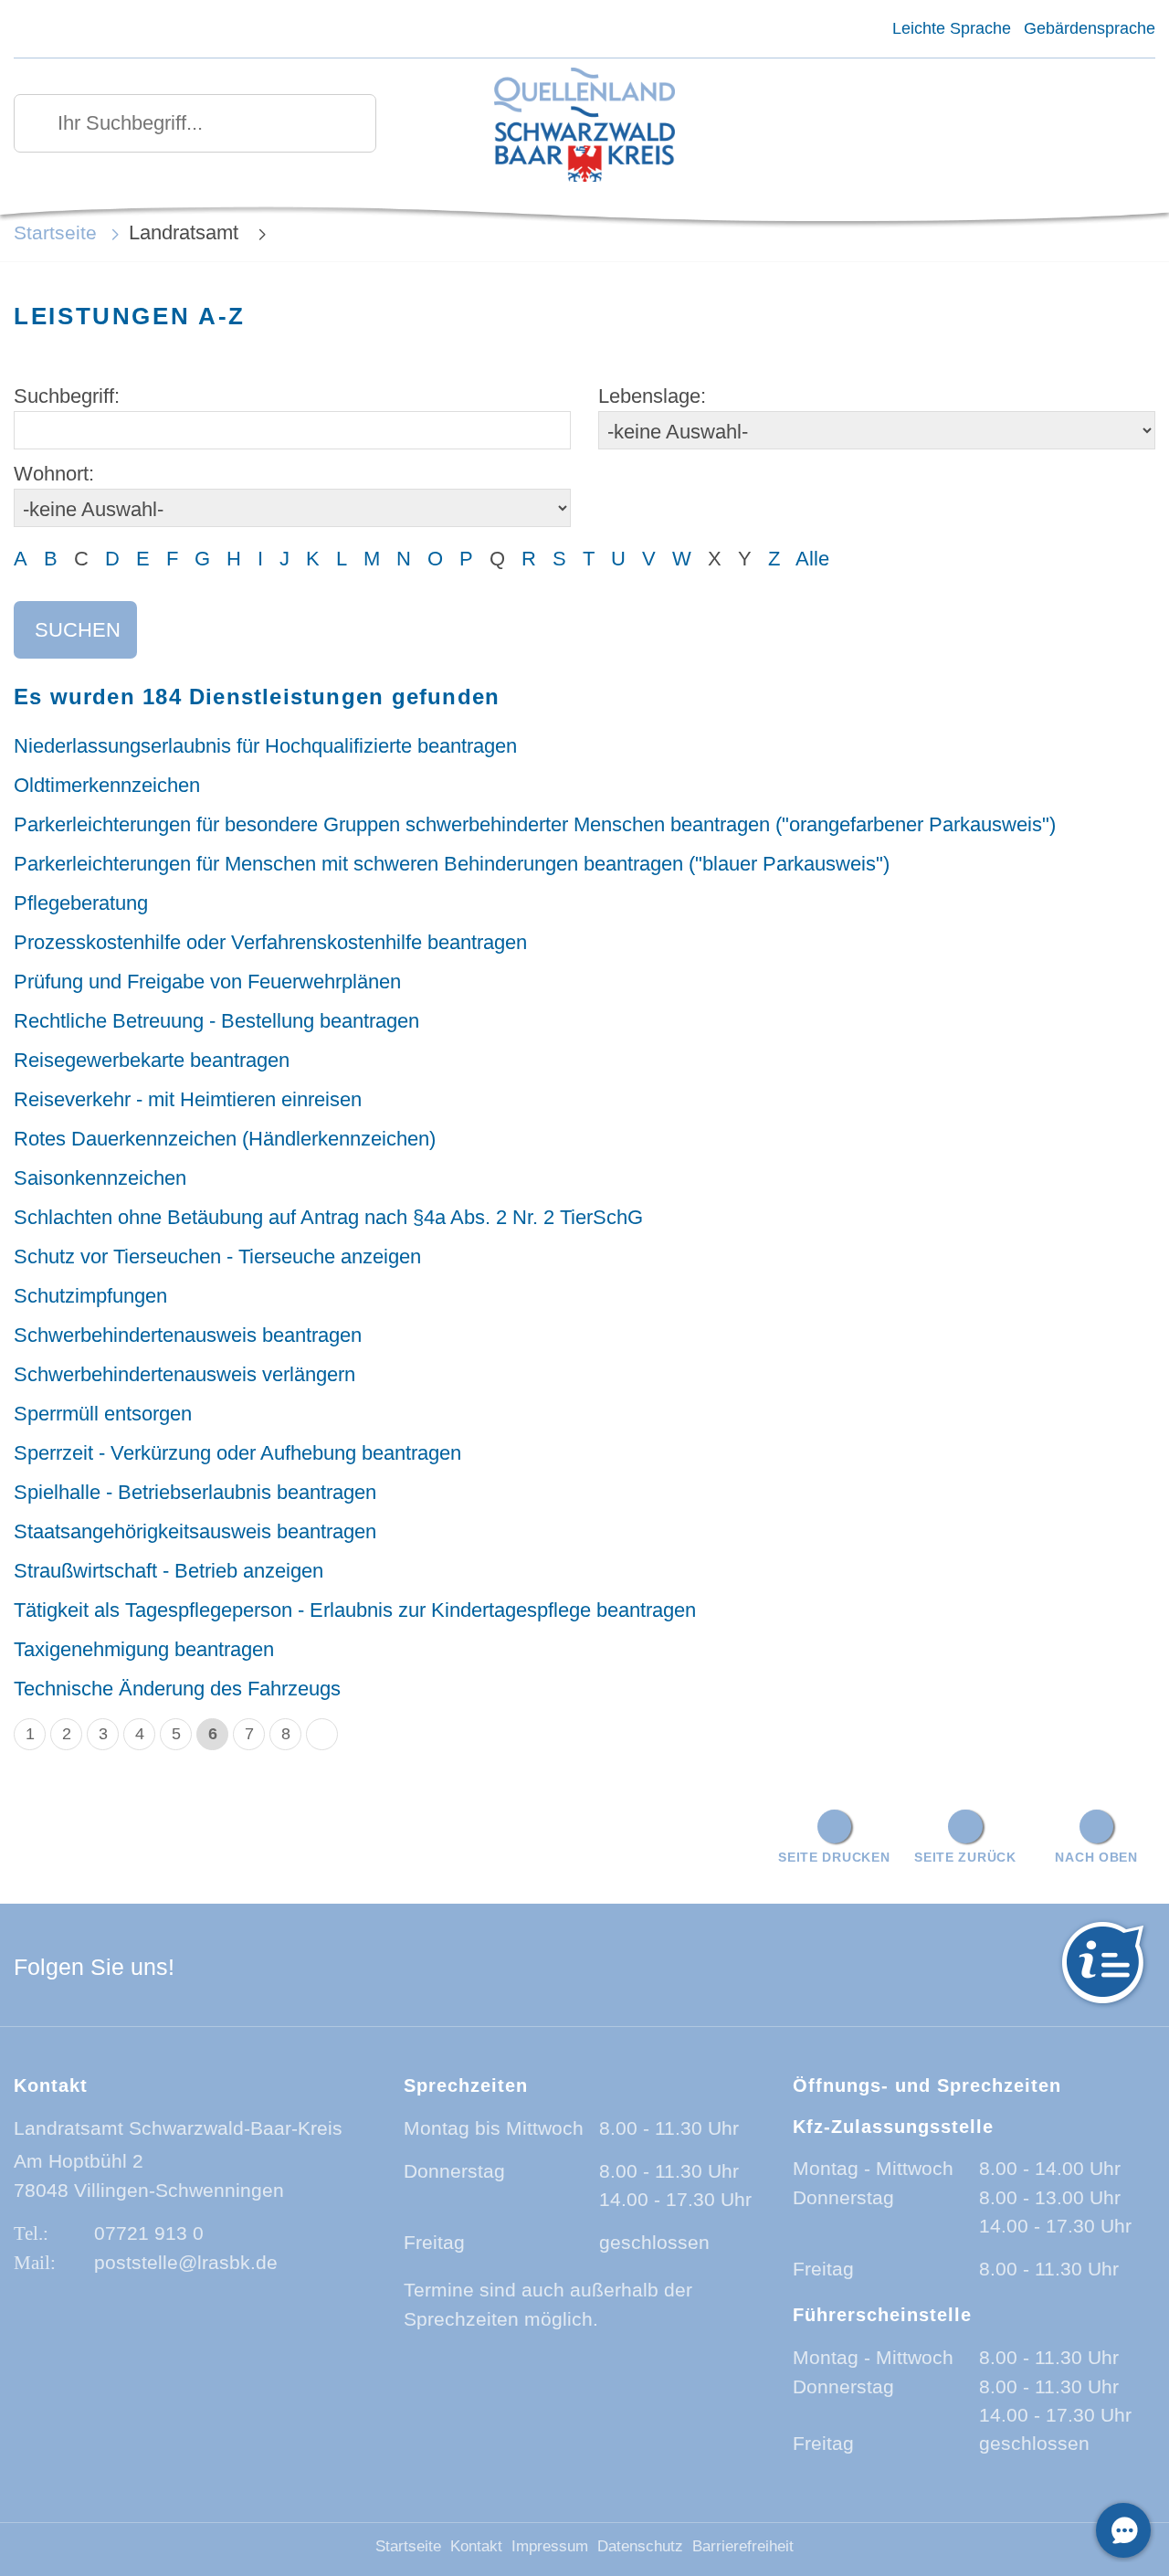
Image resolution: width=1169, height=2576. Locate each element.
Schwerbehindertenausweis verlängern (184, 1374)
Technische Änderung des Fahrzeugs (177, 1689)
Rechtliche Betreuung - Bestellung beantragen (216, 1021)
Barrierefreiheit (743, 2546)
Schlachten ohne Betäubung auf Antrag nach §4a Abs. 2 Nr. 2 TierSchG (328, 1217)
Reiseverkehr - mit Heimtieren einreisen (188, 1099)
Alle (812, 559)
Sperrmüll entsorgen (103, 1414)
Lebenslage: (652, 396)
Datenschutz (640, 2546)
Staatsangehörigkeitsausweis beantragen (195, 1531)
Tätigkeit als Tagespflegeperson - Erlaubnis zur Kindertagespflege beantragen (355, 1610)
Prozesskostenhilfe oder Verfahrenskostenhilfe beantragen (270, 942)
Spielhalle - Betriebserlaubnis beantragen (195, 1492)
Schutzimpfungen (90, 1296)
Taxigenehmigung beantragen (144, 1649)
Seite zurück (965, 1857)
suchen (78, 630)
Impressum (550, 2546)
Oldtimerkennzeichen (107, 785)
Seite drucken (834, 1857)
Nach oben (1096, 1857)
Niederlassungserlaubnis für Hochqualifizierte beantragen (265, 746)
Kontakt (476, 2546)
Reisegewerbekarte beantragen (152, 1060)
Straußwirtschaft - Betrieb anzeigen (169, 1571)
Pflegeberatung (81, 903)
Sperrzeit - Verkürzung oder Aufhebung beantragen (237, 1453)
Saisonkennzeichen (100, 1178)
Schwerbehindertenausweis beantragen (188, 1335)
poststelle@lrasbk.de (186, 2262)
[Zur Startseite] (585, 127)
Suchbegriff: (67, 396)
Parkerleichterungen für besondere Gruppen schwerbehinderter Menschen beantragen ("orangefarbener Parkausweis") (535, 824)
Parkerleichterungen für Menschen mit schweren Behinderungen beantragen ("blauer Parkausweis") (452, 864)
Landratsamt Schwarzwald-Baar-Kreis (178, 2128)
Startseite (55, 232)
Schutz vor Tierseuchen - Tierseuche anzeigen (217, 1256)
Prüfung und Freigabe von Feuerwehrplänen (207, 982)
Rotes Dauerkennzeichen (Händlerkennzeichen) (225, 1139)
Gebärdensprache (1090, 28)
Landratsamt (186, 232)
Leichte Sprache (951, 28)
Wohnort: (54, 474)
